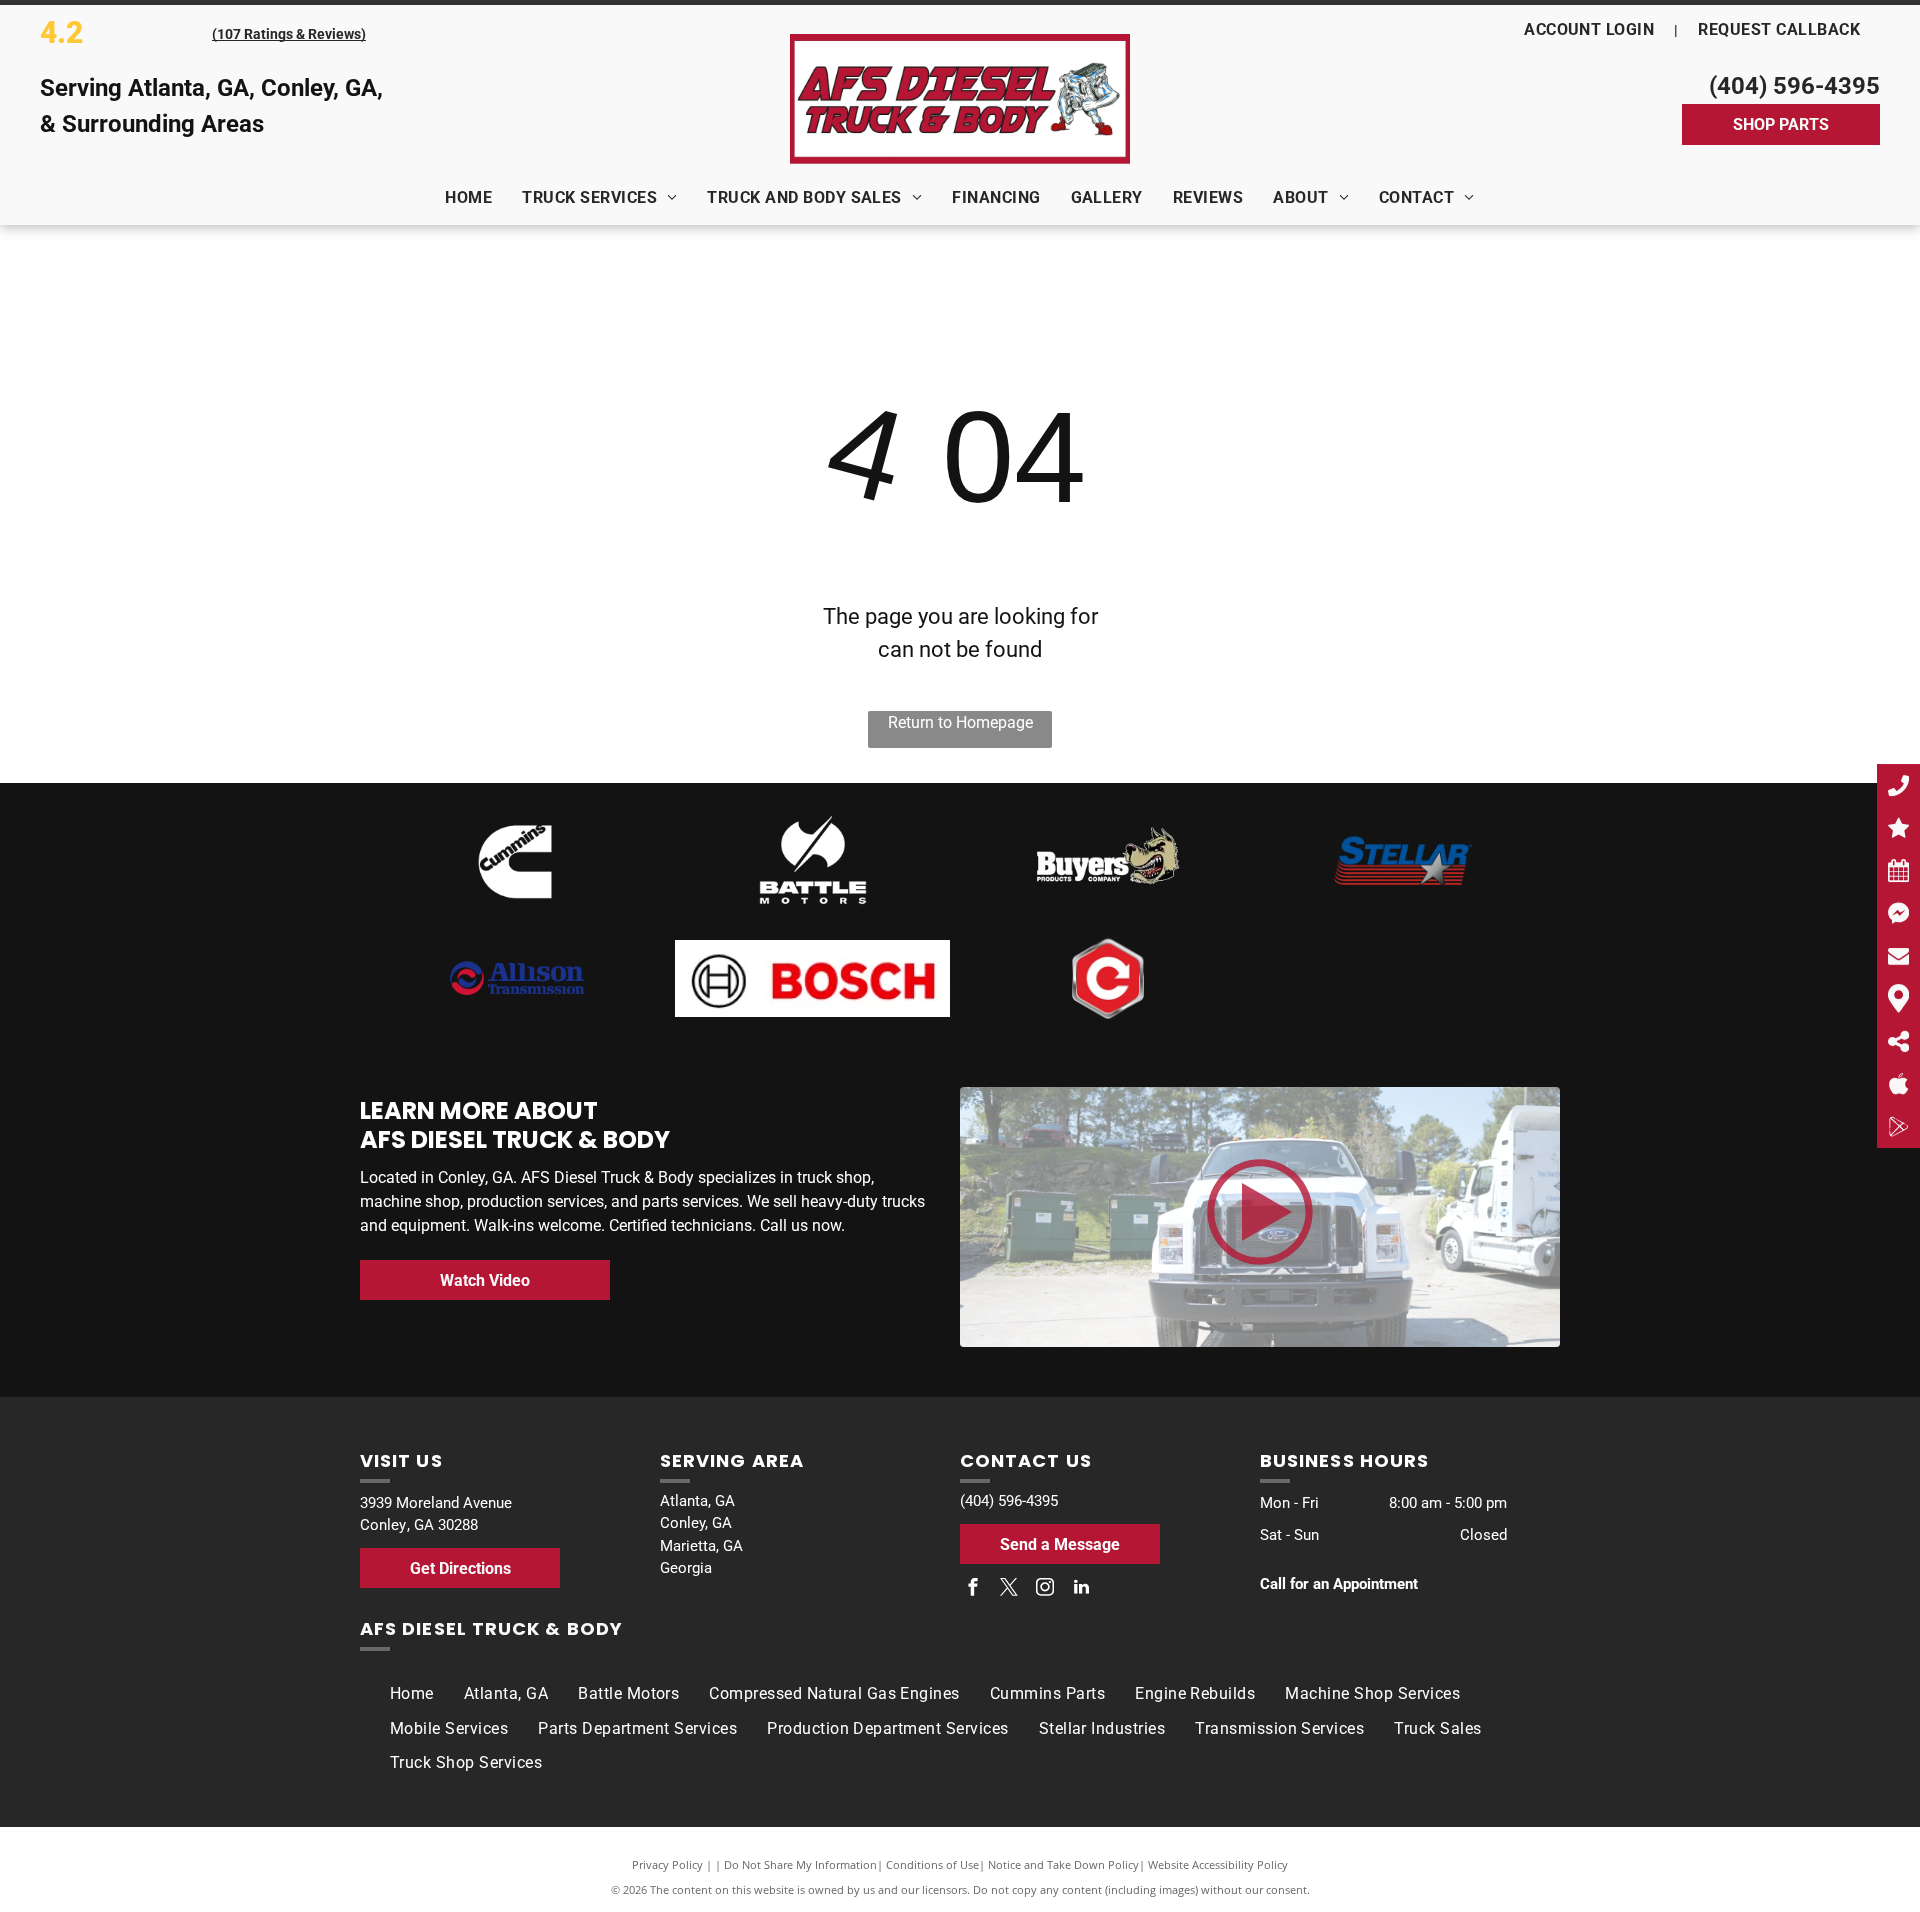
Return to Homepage (960, 722)
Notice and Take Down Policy (1063, 1864)
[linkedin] (1081, 1589)
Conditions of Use (932, 1864)
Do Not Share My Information (800, 1864)
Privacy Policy (667, 1864)
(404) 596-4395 (1794, 86)
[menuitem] (1591, 30)
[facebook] (973, 1589)
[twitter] (1009, 1589)
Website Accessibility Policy (1218, 1864)
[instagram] (1045, 1589)
